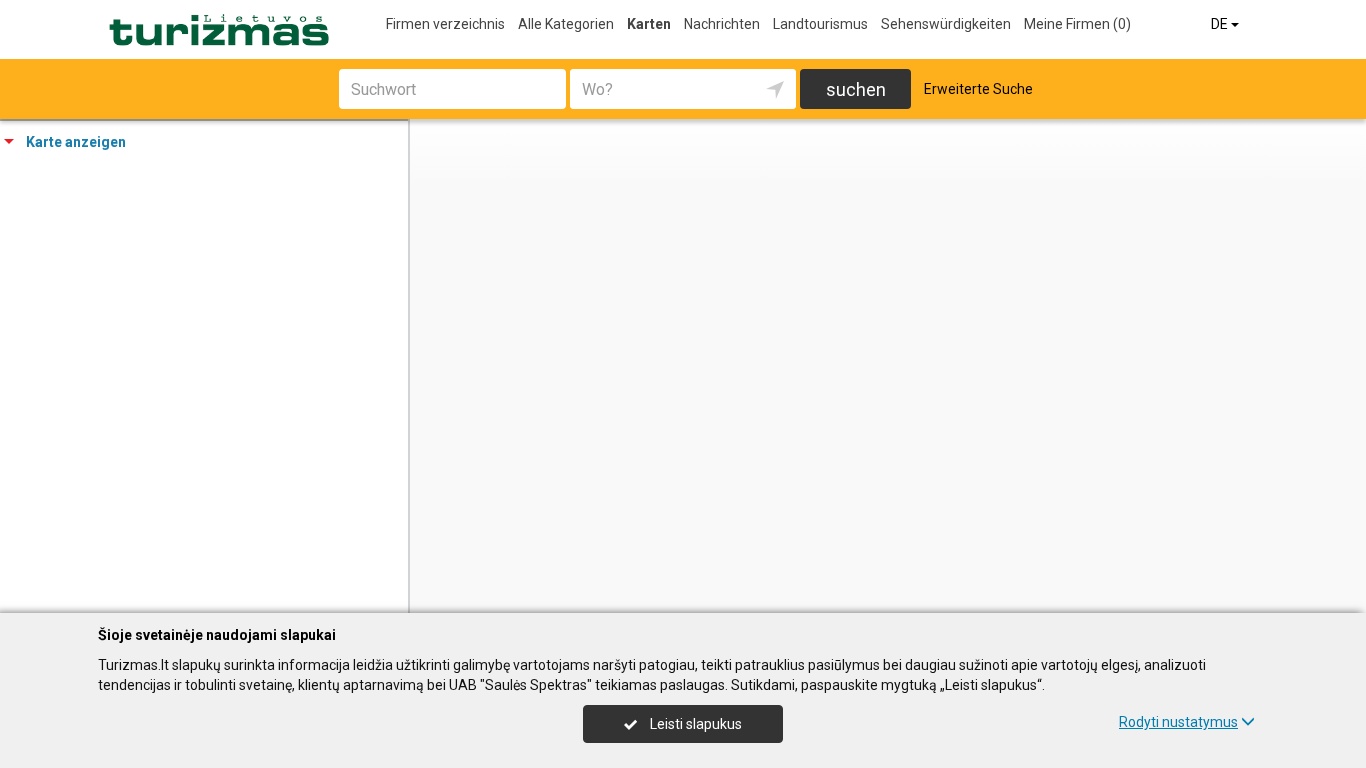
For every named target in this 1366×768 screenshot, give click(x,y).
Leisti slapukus (694, 724)
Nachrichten (722, 24)
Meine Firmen (1077, 24)
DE (1221, 24)
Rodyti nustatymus (1178, 722)
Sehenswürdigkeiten (946, 24)
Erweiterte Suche (978, 89)
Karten (649, 24)
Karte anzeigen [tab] (76, 142)
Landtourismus (820, 24)
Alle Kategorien (566, 24)
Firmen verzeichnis (445, 24)
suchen (856, 89)
